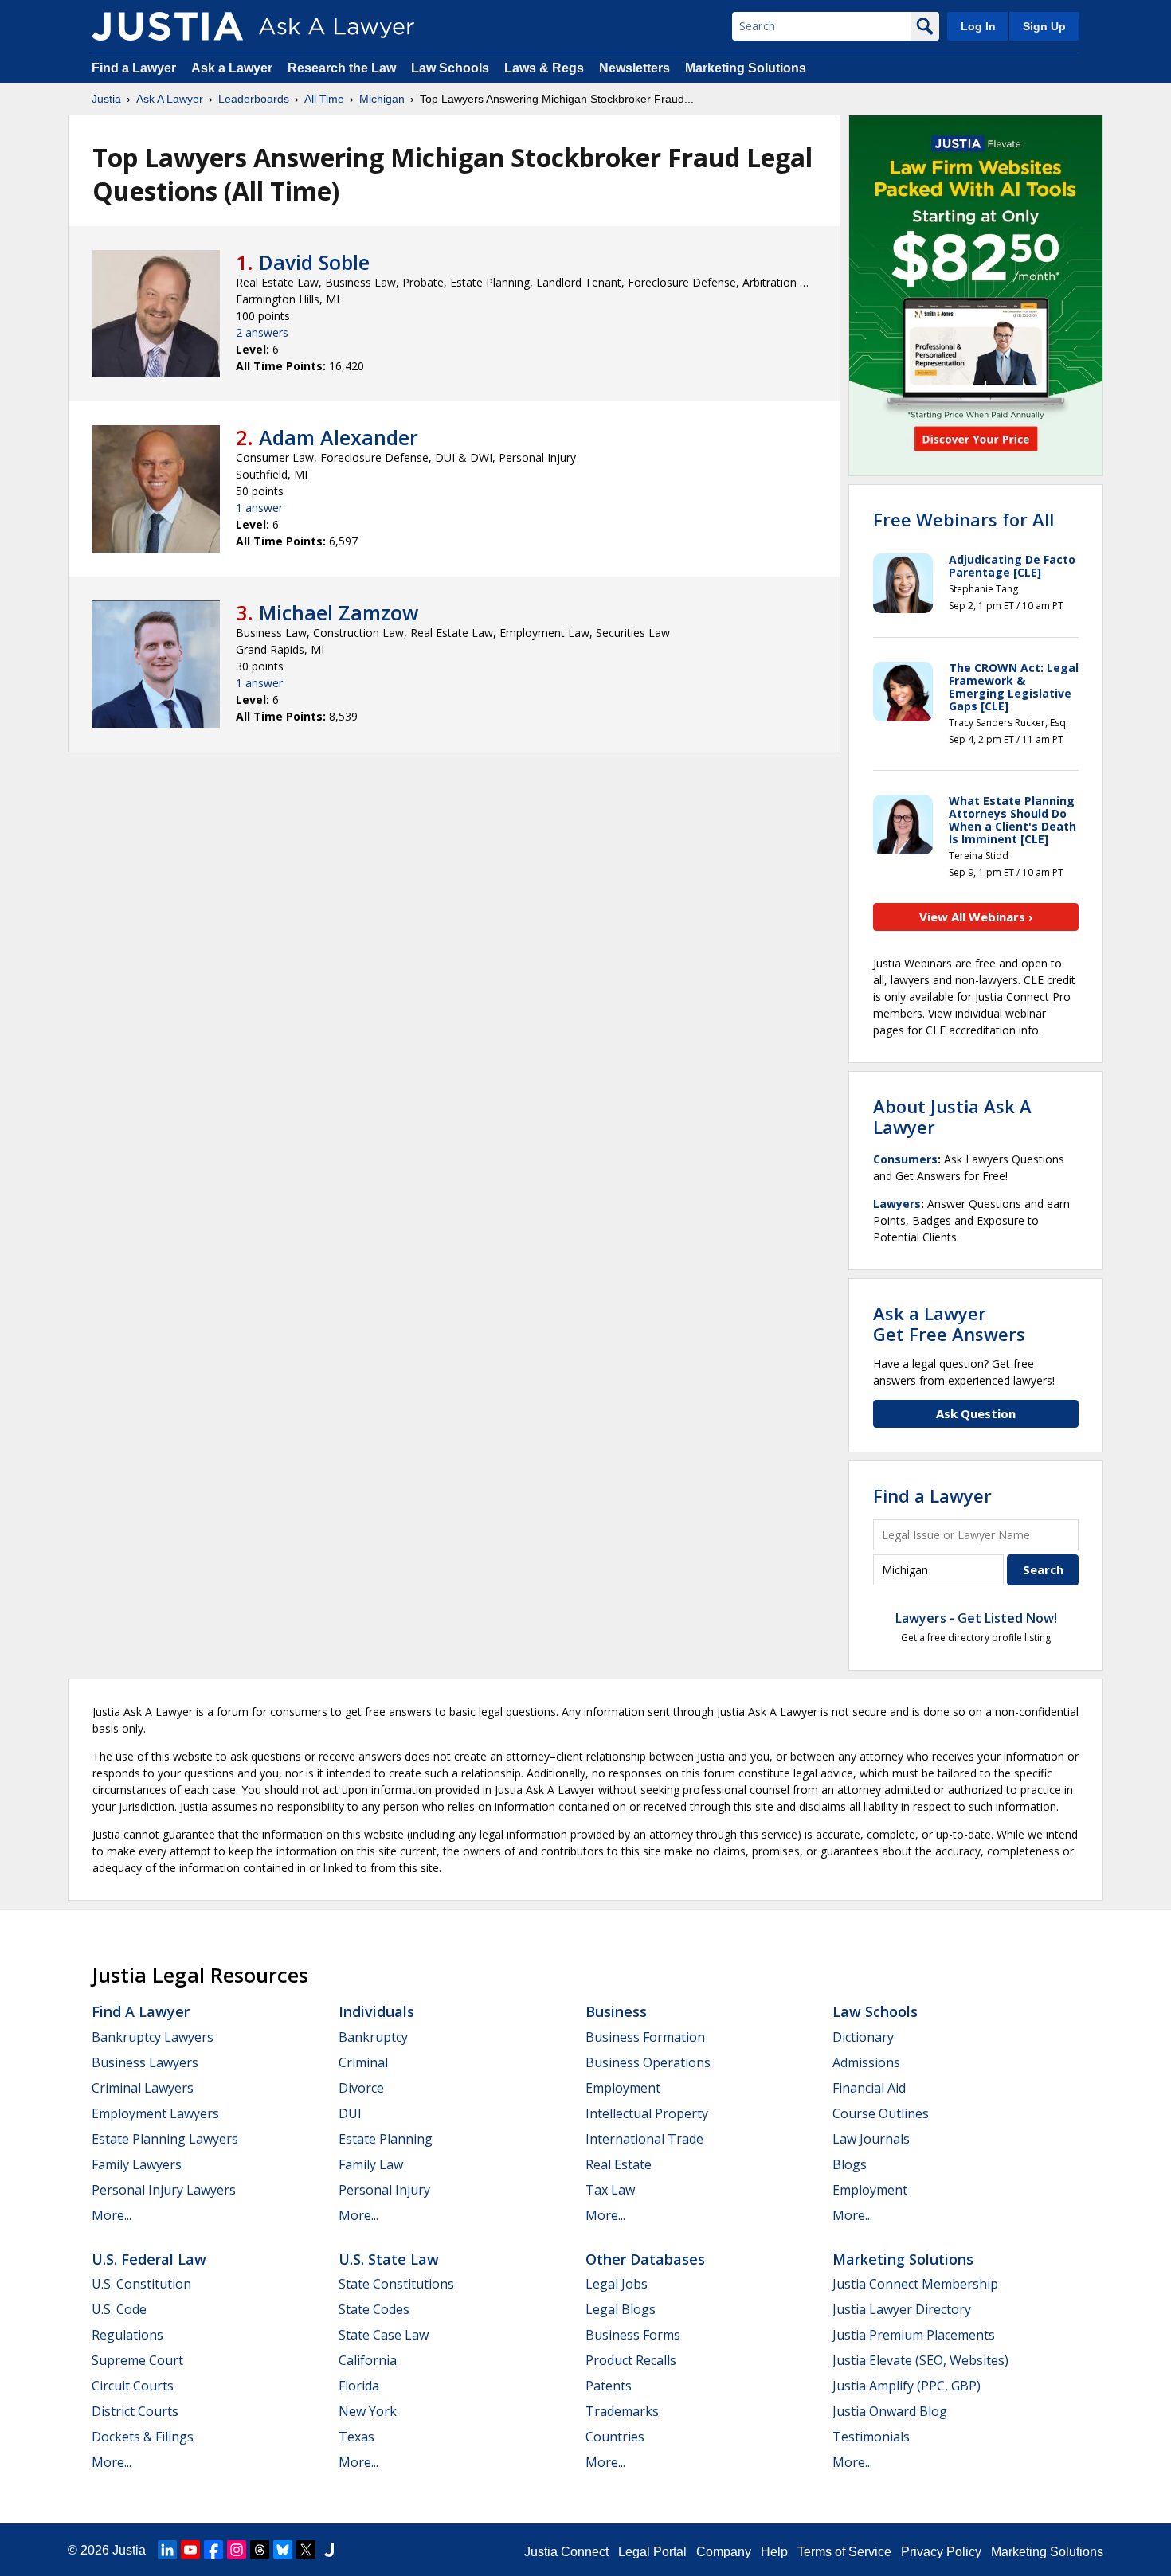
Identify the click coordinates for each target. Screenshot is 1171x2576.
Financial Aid (869, 2088)
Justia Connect (566, 2552)
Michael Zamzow (339, 612)
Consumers (905, 1159)
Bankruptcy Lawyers (153, 2037)
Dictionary (863, 2037)
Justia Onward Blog (890, 2411)
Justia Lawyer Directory (902, 2309)
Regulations (127, 2335)
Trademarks (622, 2411)
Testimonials (871, 2437)
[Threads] (260, 2550)
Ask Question (976, 1413)
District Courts (135, 2411)
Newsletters (634, 68)
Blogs (850, 2164)
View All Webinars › (976, 917)
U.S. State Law (389, 2259)
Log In (978, 26)
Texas (356, 2437)
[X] (306, 2550)
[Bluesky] (283, 2550)
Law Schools (450, 68)
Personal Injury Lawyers (164, 2190)
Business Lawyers (145, 2062)
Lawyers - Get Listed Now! (976, 1618)
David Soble (314, 262)
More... (112, 2215)
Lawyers (897, 1204)
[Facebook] (213, 2550)
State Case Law (384, 2335)
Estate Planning (386, 2139)
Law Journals (871, 2139)
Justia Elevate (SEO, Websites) (920, 2360)
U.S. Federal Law (149, 2259)
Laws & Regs (544, 68)
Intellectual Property (647, 2113)
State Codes (374, 2309)
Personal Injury (384, 2190)
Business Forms (633, 2335)
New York (368, 2411)
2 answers (262, 332)
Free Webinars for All (963, 519)
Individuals (376, 2011)
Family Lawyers (137, 2164)
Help (774, 2552)
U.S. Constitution (141, 2284)
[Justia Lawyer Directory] (329, 2550)
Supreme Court (137, 2360)
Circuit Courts (133, 2386)
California (368, 2360)
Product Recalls (631, 2360)
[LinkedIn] (167, 2550)
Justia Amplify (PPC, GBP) (907, 2386)
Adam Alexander (339, 437)
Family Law (371, 2164)
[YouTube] (190, 2550)
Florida (359, 2386)
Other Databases (645, 2259)
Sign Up (1044, 26)
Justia (106, 99)
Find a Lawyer (134, 68)
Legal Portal (652, 2552)
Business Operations (648, 2062)
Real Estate (619, 2164)
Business (616, 2011)
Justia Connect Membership (915, 2284)
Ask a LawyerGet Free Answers (949, 1323)
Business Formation (645, 2037)
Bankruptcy (373, 2037)
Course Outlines (881, 2113)
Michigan (382, 99)
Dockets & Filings (143, 2437)
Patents (609, 2386)
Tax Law (610, 2190)
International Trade (644, 2139)
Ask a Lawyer (233, 68)
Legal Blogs (621, 2309)
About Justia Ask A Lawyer (952, 1116)
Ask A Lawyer (170, 99)
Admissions (866, 2062)
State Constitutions (396, 2284)
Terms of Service (844, 2552)
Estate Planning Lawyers (165, 2139)
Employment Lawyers (155, 2113)
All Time (324, 99)
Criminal (363, 2062)
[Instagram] (237, 2550)
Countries (615, 2437)
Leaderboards (254, 99)
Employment (623, 2088)
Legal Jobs (617, 2284)
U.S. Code (119, 2309)
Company (724, 2552)
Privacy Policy (941, 2552)
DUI (350, 2113)
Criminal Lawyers (143, 2088)
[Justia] (167, 26)
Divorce (361, 2088)
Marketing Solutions (746, 68)
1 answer (259, 508)
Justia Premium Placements (914, 2335)
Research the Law (342, 68)
